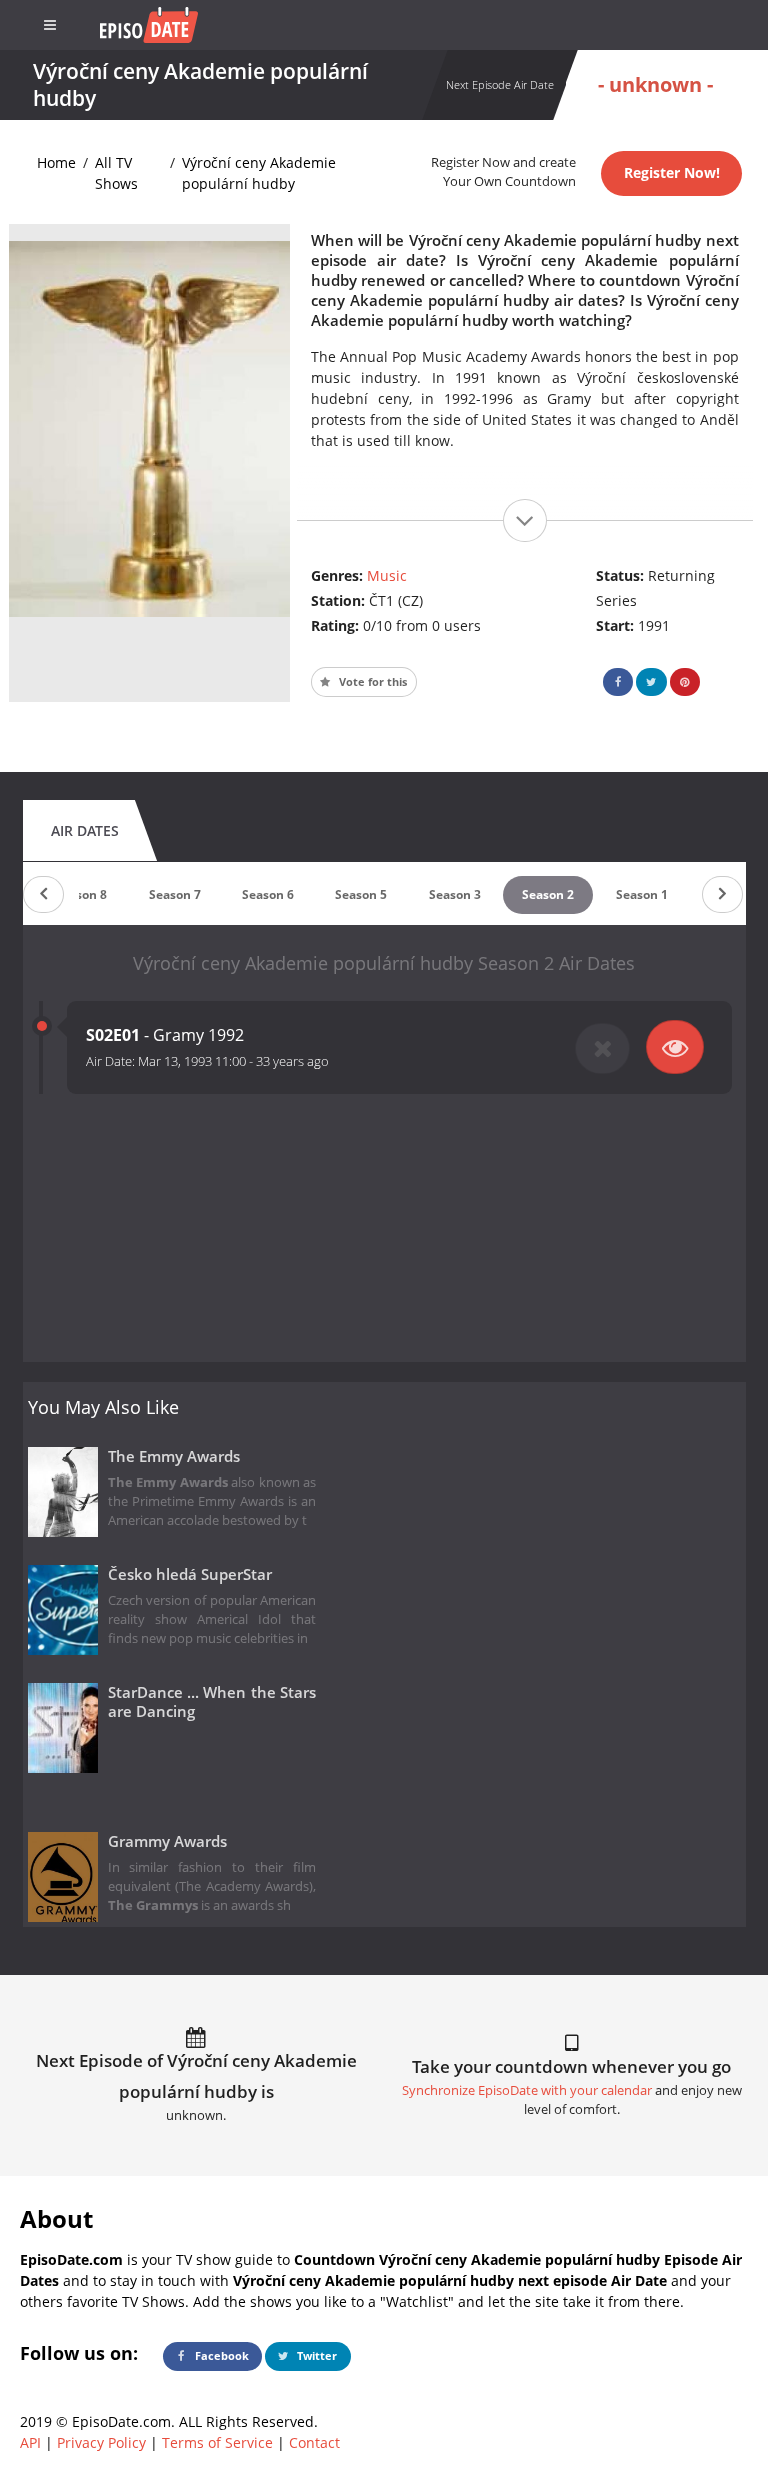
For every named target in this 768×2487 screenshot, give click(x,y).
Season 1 (642, 894)
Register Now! (672, 172)
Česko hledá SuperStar (190, 1574)
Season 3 (455, 894)
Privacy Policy (101, 2442)
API (30, 2442)
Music (387, 575)
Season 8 (81, 894)
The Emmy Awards (174, 1456)
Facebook (220, 2355)
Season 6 (268, 894)
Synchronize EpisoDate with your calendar (527, 2090)
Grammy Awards (167, 1841)
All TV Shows (116, 173)
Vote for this (371, 681)
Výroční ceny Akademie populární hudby (259, 173)
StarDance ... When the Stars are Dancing (212, 1702)
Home (56, 162)
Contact (314, 2442)
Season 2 (548, 894)
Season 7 (175, 894)
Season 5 (361, 894)
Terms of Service (217, 2442)
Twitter (315, 2355)
